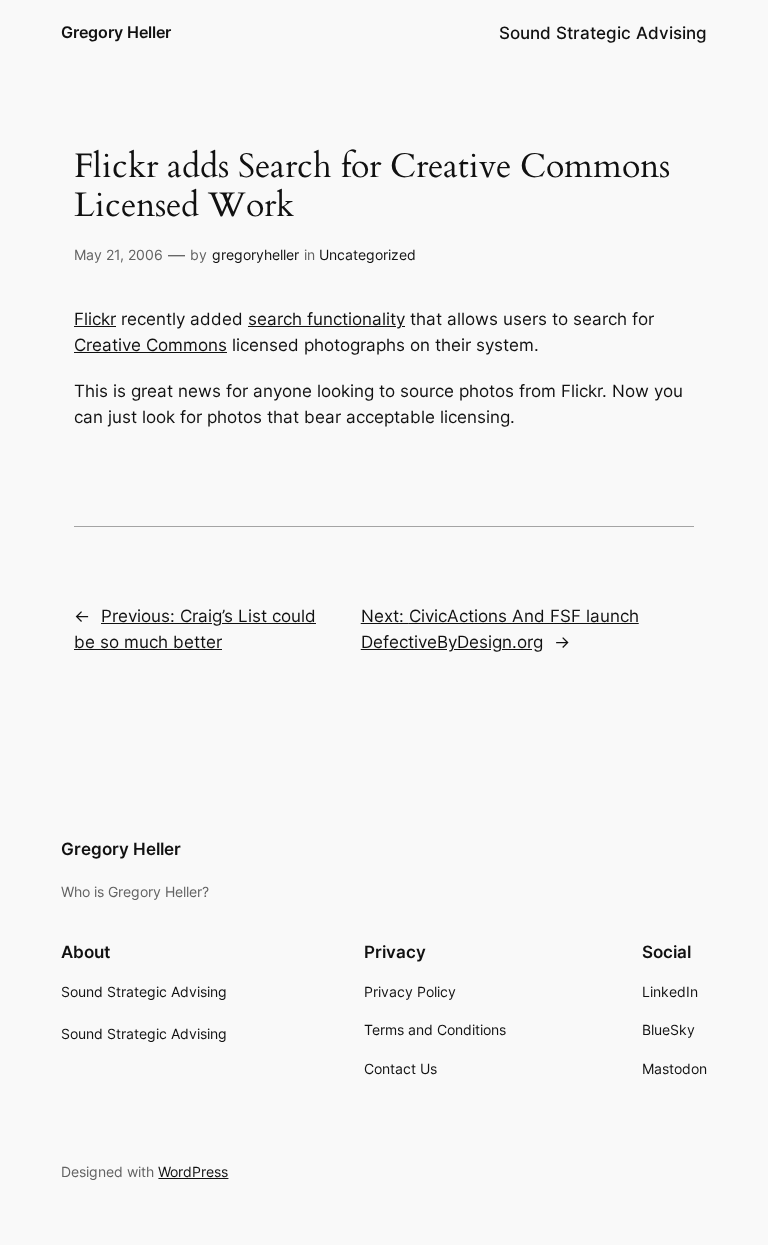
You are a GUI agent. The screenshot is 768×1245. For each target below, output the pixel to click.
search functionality (326, 319)
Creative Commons (150, 345)
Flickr (95, 319)
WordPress (193, 1171)
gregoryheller (255, 254)
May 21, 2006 (118, 254)
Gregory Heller (116, 32)
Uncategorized (367, 254)
